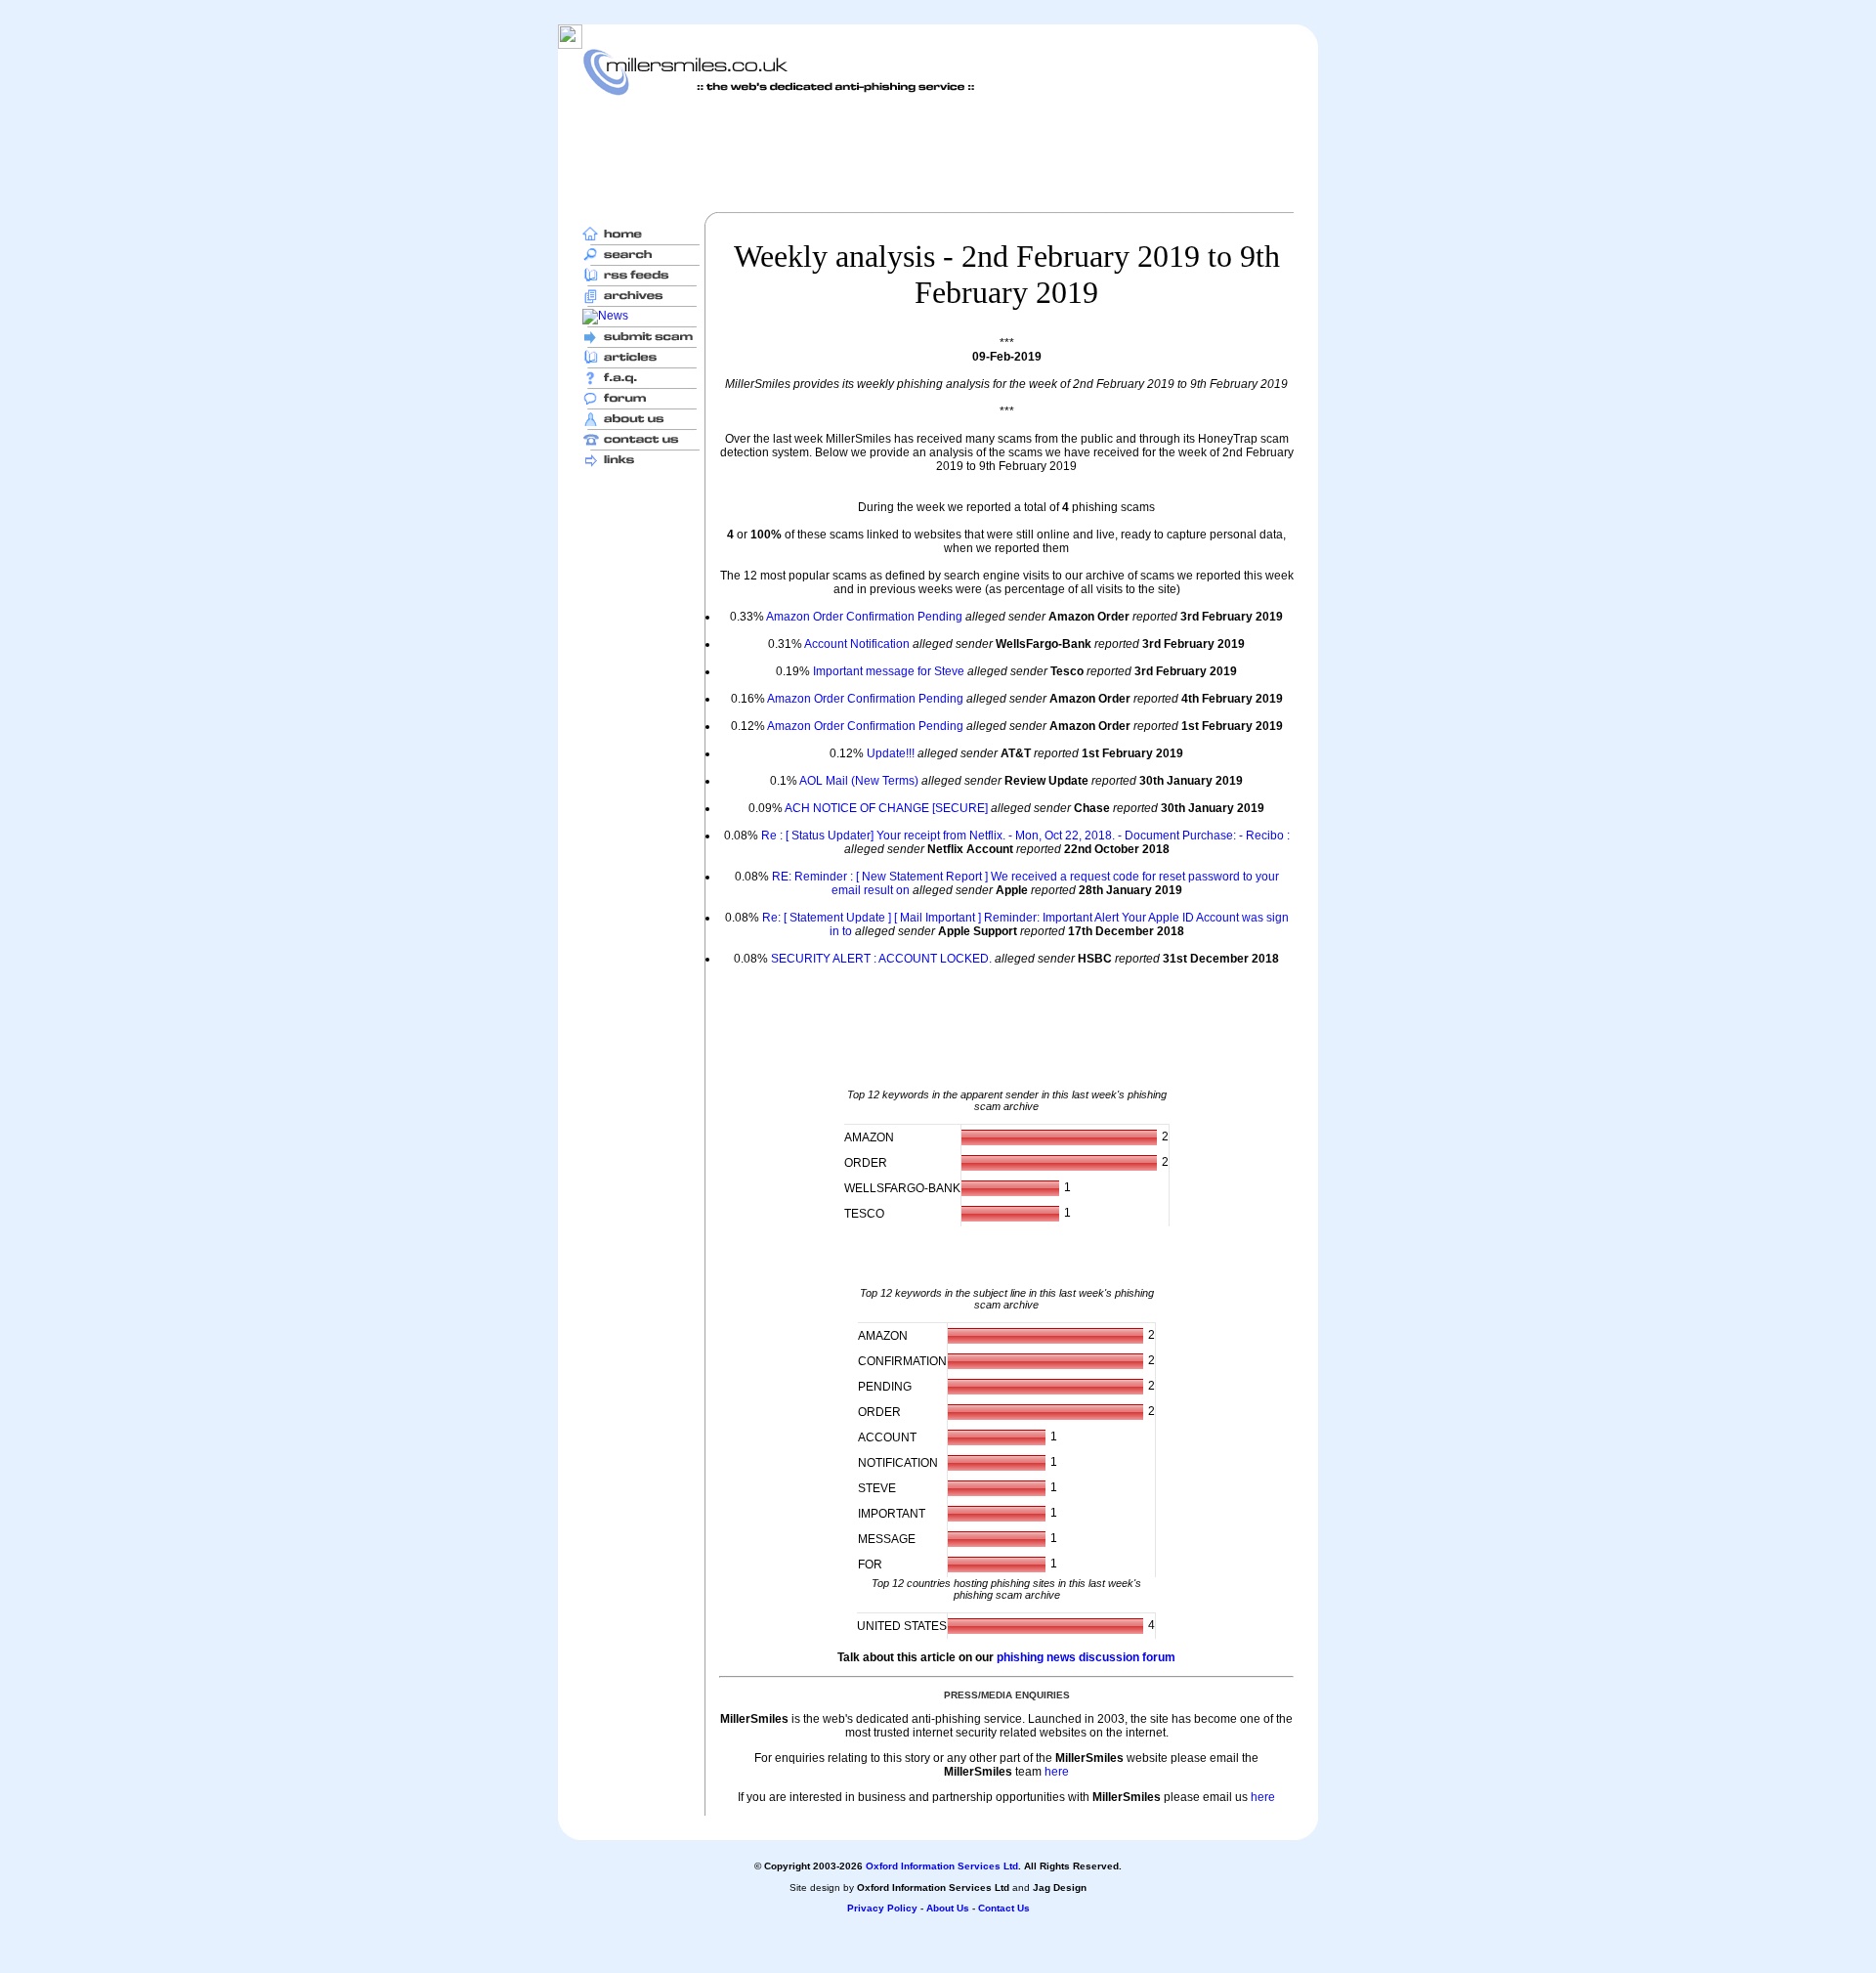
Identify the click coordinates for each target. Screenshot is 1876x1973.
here (1057, 1772)
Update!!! (891, 753)
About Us (948, 1908)
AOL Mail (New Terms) (859, 781)
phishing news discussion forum (1086, 1657)
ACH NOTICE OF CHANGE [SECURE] (886, 808)
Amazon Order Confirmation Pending (864, 617)
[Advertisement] (938, 153)
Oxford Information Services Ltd (942, 1866)
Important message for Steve (889, 671)
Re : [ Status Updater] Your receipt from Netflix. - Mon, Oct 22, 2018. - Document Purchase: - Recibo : (1025, 836)
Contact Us (1004, 1908)
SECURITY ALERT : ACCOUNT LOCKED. (881, 959)
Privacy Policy (882, 1908)
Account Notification (857, 644)
